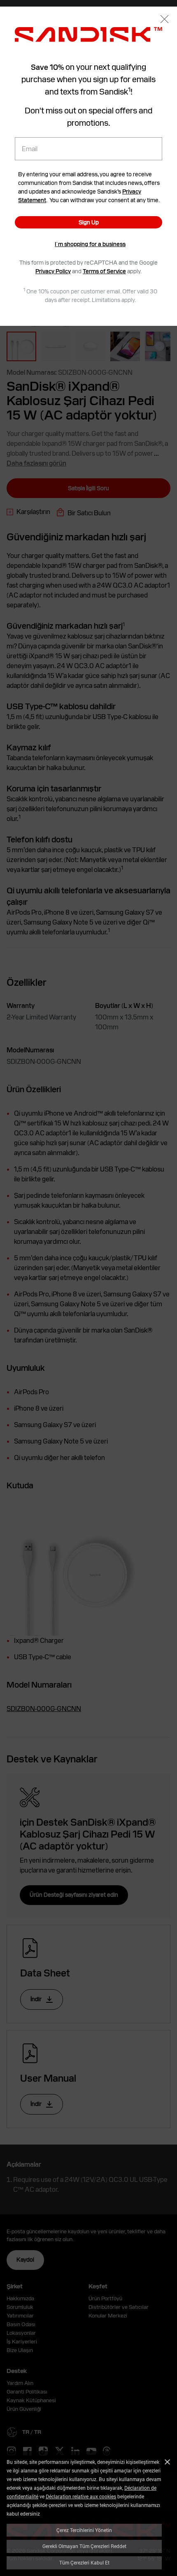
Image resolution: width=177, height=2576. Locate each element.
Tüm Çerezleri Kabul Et (84, 2562)
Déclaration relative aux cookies (81, 2496)
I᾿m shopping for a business (90, 244)
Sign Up (89, 222)
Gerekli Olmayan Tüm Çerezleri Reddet (84, 2546)
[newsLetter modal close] (164, 20)
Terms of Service (104, 271)
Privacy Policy (53, 271)
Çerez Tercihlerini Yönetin (84, 2530)
